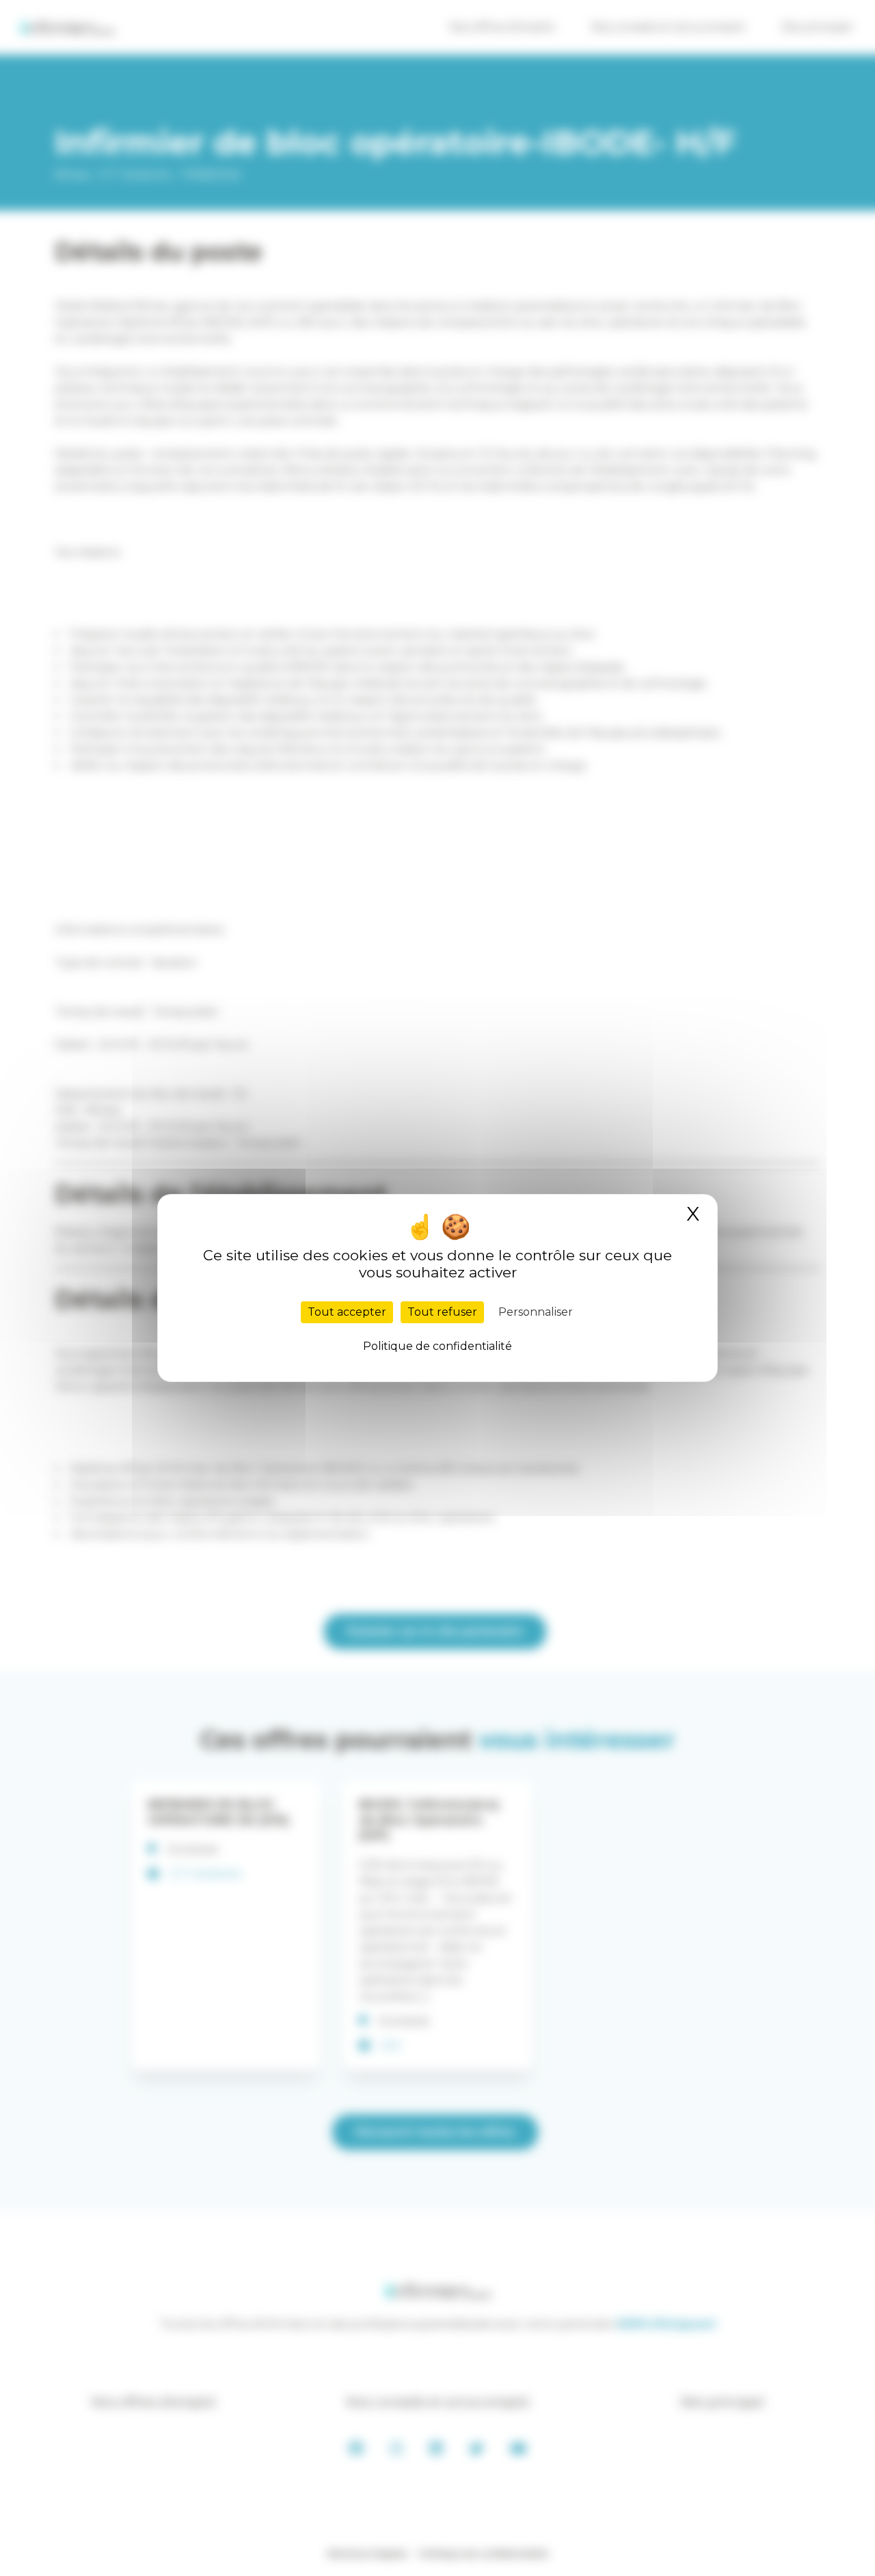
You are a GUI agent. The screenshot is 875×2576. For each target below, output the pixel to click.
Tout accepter (347, 1312)
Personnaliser (536, 1312)
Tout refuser (442, 1312)
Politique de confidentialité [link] (437, 1346)
